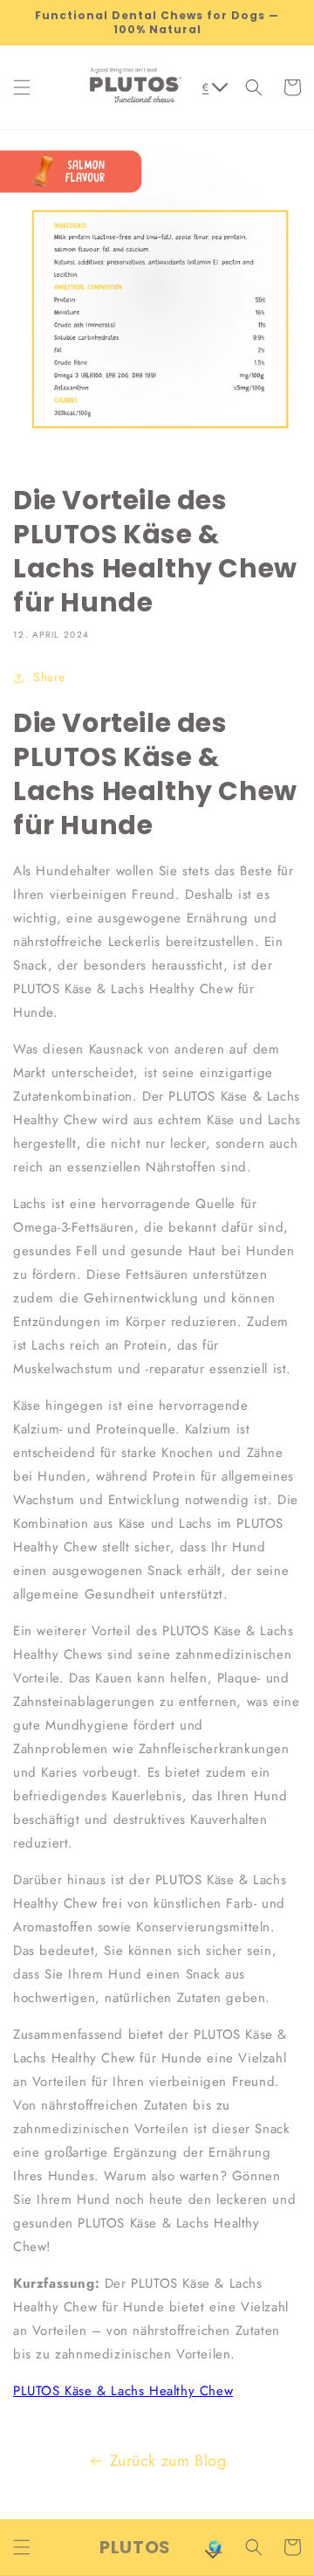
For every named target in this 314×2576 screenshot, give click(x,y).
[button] (22, 87)
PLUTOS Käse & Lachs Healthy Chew (123, 2391)
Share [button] (49, 677)
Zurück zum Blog (168, 2461)
